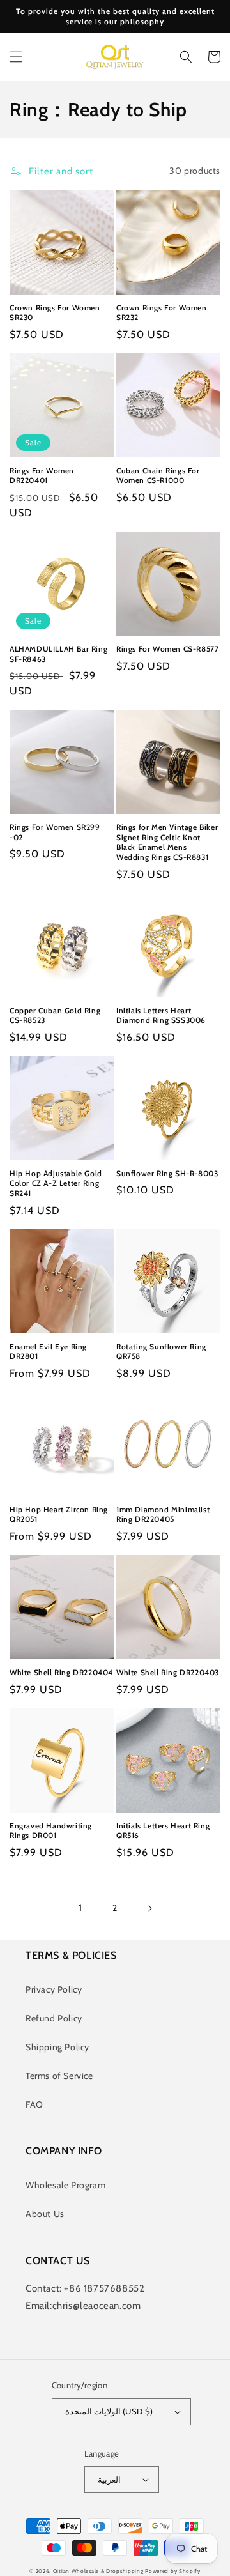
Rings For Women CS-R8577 (167, 649)
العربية (109, 2480)
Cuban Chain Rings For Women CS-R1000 (158, 476)
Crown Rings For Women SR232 (162, 313)
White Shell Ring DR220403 (168, 1672)
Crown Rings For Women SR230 (55, 313)
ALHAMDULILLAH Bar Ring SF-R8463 (58, 654)
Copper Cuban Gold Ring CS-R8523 (55, 1016)
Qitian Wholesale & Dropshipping (98, 2571)
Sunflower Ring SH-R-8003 (167, 1173)
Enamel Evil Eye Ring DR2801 (48, 1352)
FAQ (34, 2104)
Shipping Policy (57, 2047)
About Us (45, 2214)
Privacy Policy (54, 1989)
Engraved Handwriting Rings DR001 (51, 1831)
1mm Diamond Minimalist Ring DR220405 (163, 1514)
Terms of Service (59, 2076)
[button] (16, 57)
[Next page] (149, 1908)
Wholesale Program (65, 2185)
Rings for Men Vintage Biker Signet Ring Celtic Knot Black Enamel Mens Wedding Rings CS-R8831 (167, 842)
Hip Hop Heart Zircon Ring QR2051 (59, 1514)
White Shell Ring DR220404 (61, 1672)
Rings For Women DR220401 (42, 476)
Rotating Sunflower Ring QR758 (161, 1352)
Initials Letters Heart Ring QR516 (163, 1831)
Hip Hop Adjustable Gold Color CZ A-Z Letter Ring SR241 (56, 1183)
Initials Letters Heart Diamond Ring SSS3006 (161, 1016)
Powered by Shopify (173, 2571)
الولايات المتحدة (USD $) (109, 2411)
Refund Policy (54, 2018)
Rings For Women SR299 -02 (55, 832)
